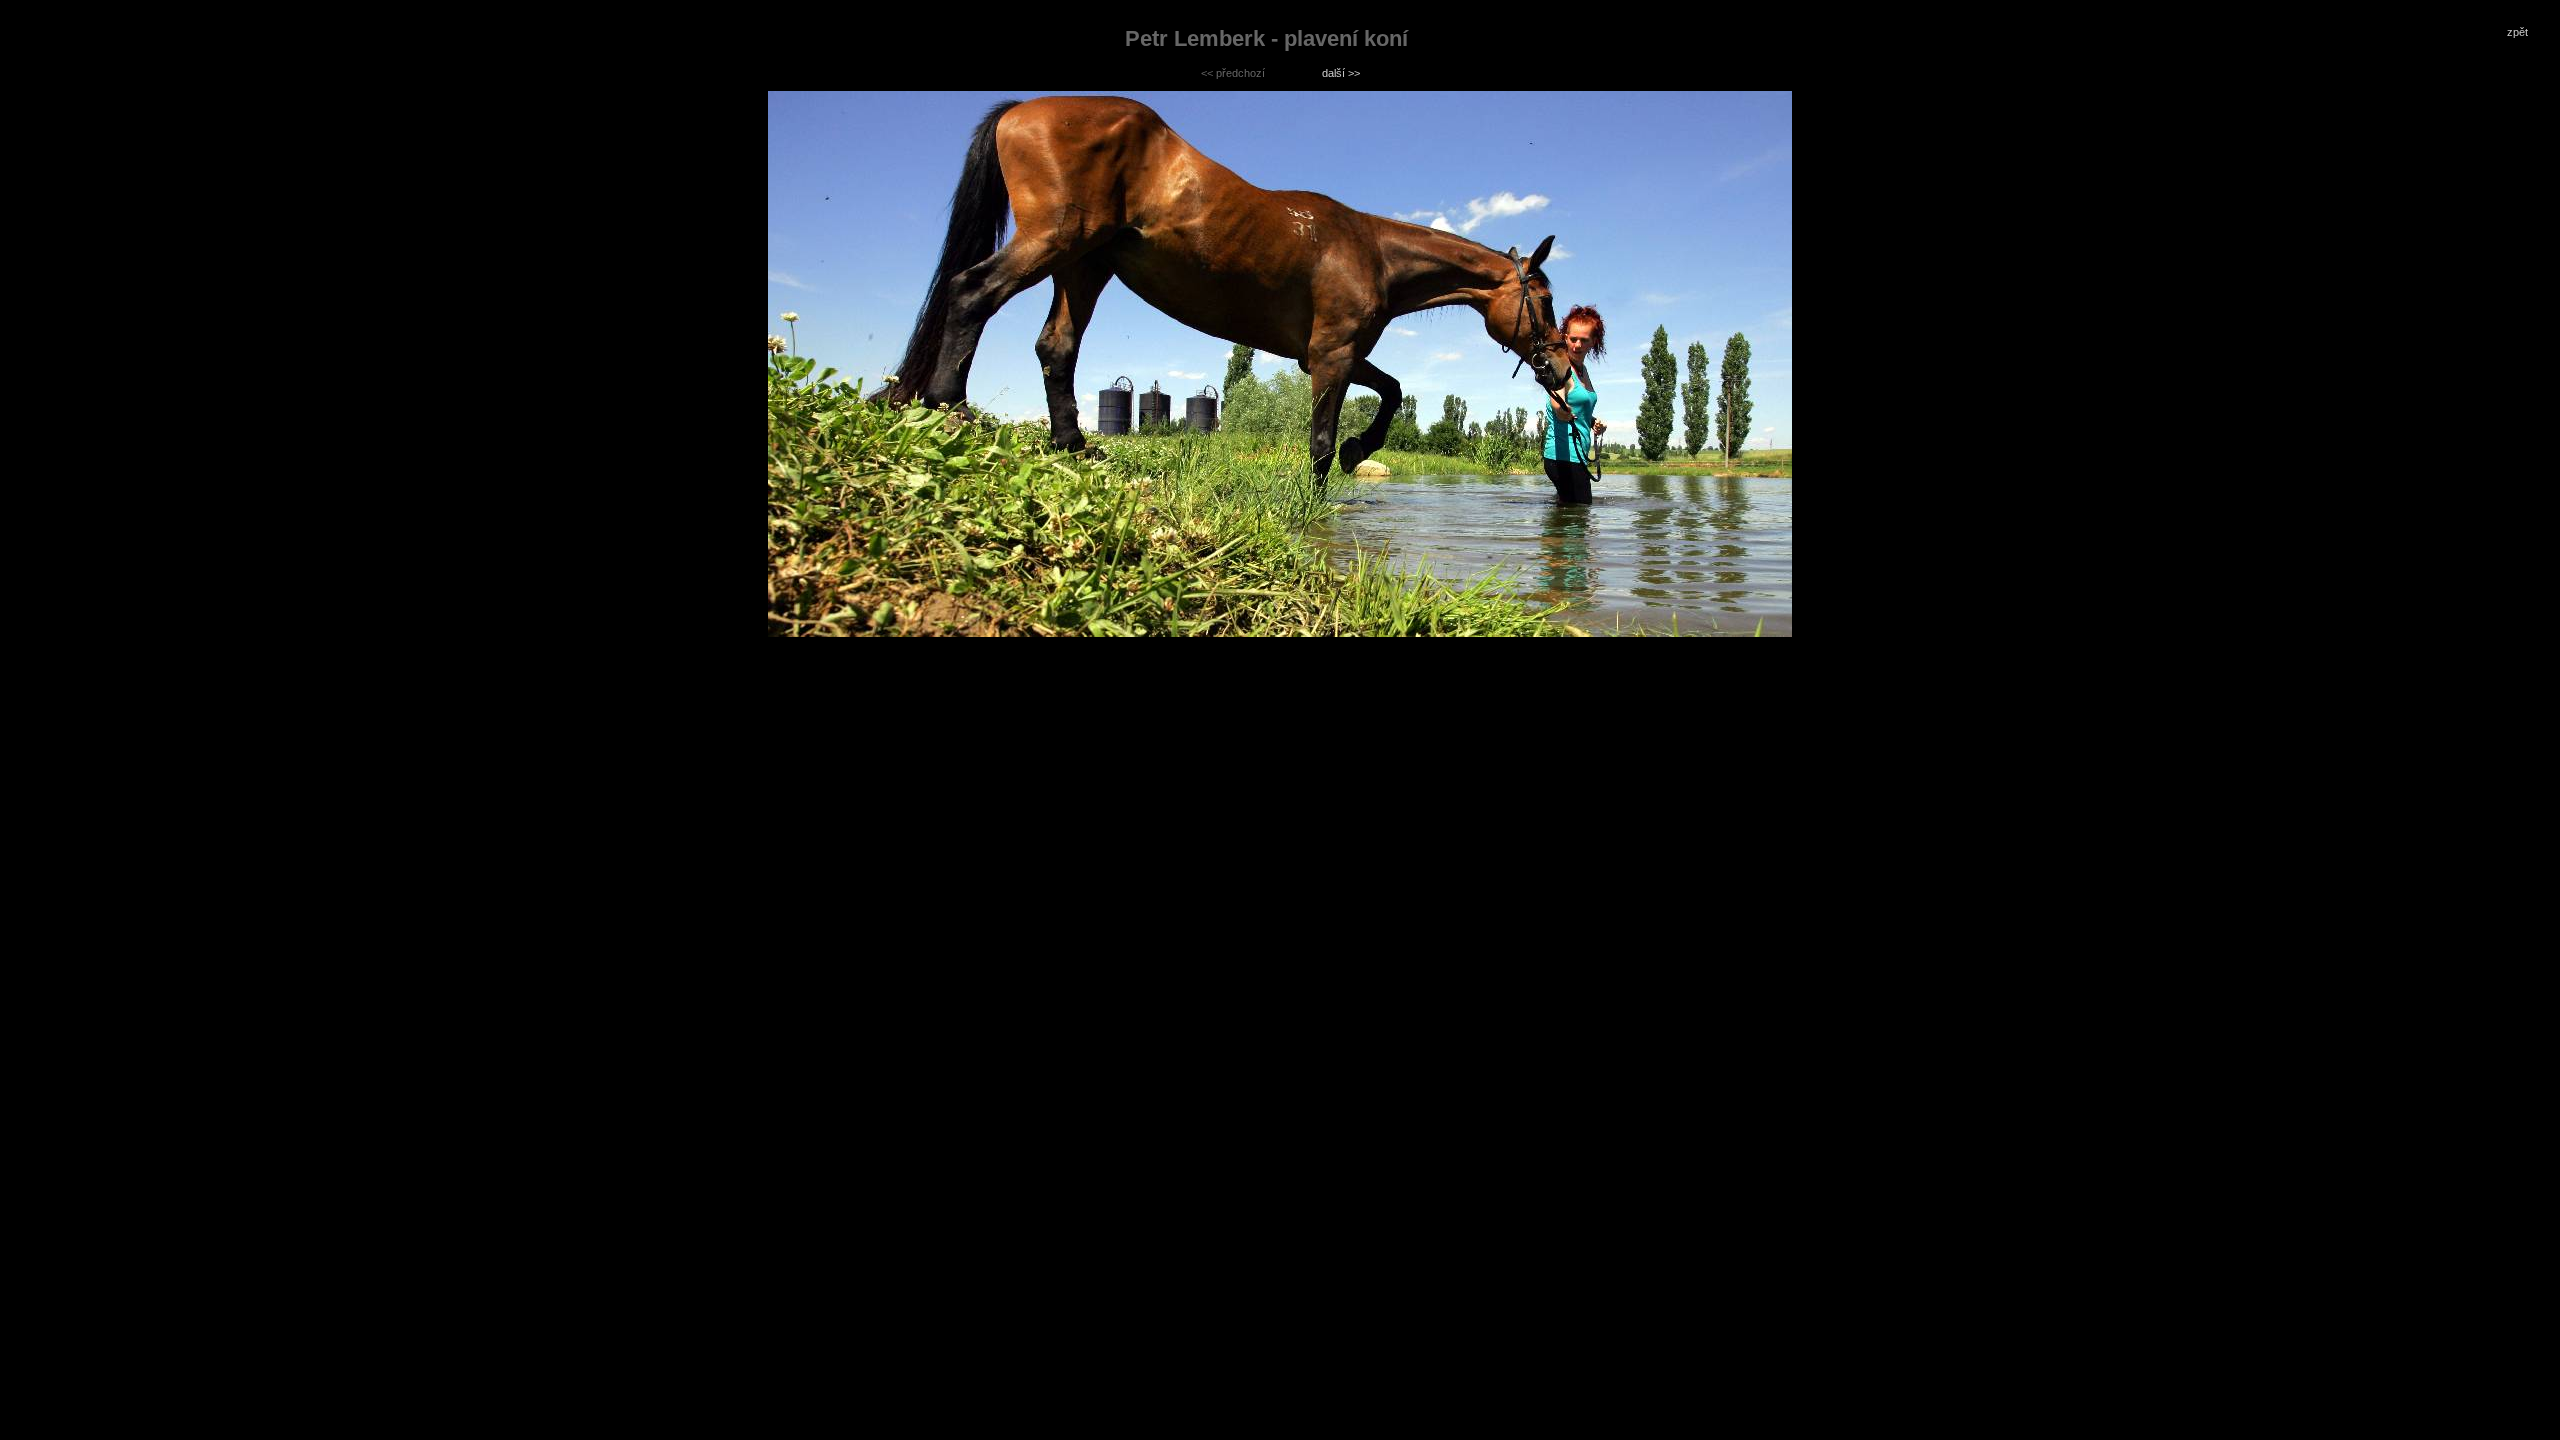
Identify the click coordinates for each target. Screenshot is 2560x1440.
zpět (2517, 32)
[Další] (1280, 364)
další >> (1341, 73)
